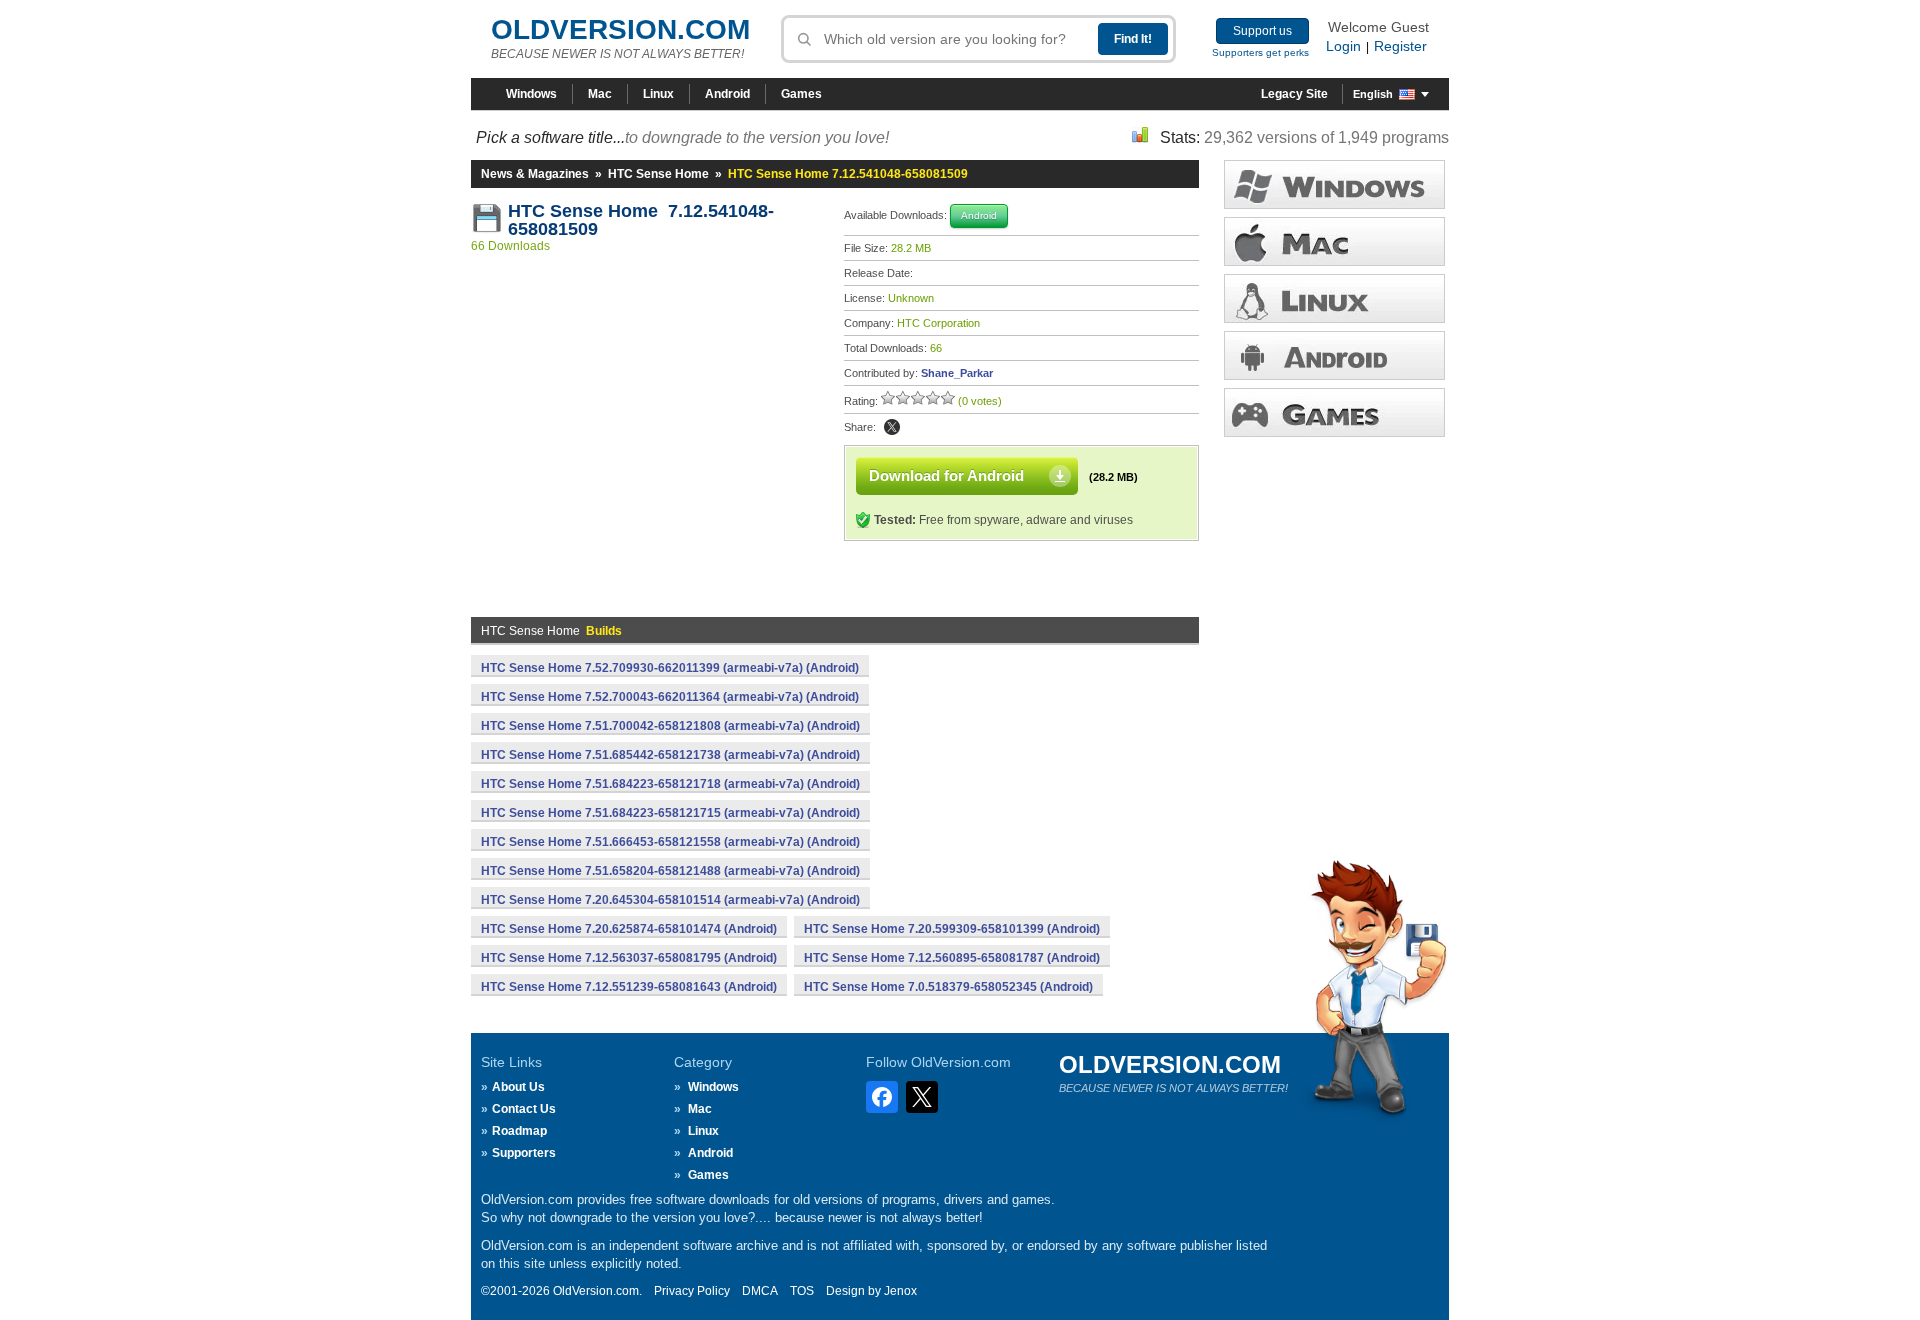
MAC (1334, 241)
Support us (1262, 31)
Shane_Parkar (957, 373)
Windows (531, 94)
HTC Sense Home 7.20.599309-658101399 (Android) (952, 929)
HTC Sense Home (658, 174)
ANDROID (1334, 355)
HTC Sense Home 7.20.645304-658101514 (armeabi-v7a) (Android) (670, 900)
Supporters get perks (1260, 52)
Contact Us (524, 1109)
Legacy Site (1294, 94)
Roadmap (519, 1131)
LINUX (1334, 298)
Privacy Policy (692, 1291)
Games (801, 94)
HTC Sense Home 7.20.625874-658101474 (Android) (629, 929)
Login (1343, 46)
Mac (600, 94)
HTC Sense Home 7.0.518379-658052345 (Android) (948, 987)
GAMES (1334, 412)
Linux (658, 94)
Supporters (524, 1153)
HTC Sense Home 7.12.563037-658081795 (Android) (629, 958)
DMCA (760, 1291)
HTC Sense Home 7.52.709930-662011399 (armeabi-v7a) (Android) (670, 668)
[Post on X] (892, 427)
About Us (518, 1087)
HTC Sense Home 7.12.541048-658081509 (641, 220)
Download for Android (946, 475)
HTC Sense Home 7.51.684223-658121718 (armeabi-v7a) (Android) (670, 784)
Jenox (900, 1291)
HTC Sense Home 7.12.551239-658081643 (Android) (629, 987)
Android (727, 94)
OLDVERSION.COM (620, 29)
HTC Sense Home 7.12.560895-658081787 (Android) (952, 958)
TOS (802, 1291)
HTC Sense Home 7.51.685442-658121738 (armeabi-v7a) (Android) (670, 755)
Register (1400, 46)
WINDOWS (1334, 184)
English (1373, 94)
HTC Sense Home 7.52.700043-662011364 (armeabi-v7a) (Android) (670, 697)
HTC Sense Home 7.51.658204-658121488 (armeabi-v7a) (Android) (670, 871)
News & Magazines (535, 174)
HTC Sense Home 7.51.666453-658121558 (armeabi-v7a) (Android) (670, 842)
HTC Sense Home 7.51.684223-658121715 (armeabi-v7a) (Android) (670, 813)
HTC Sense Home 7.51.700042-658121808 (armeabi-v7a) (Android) (670, 726)
